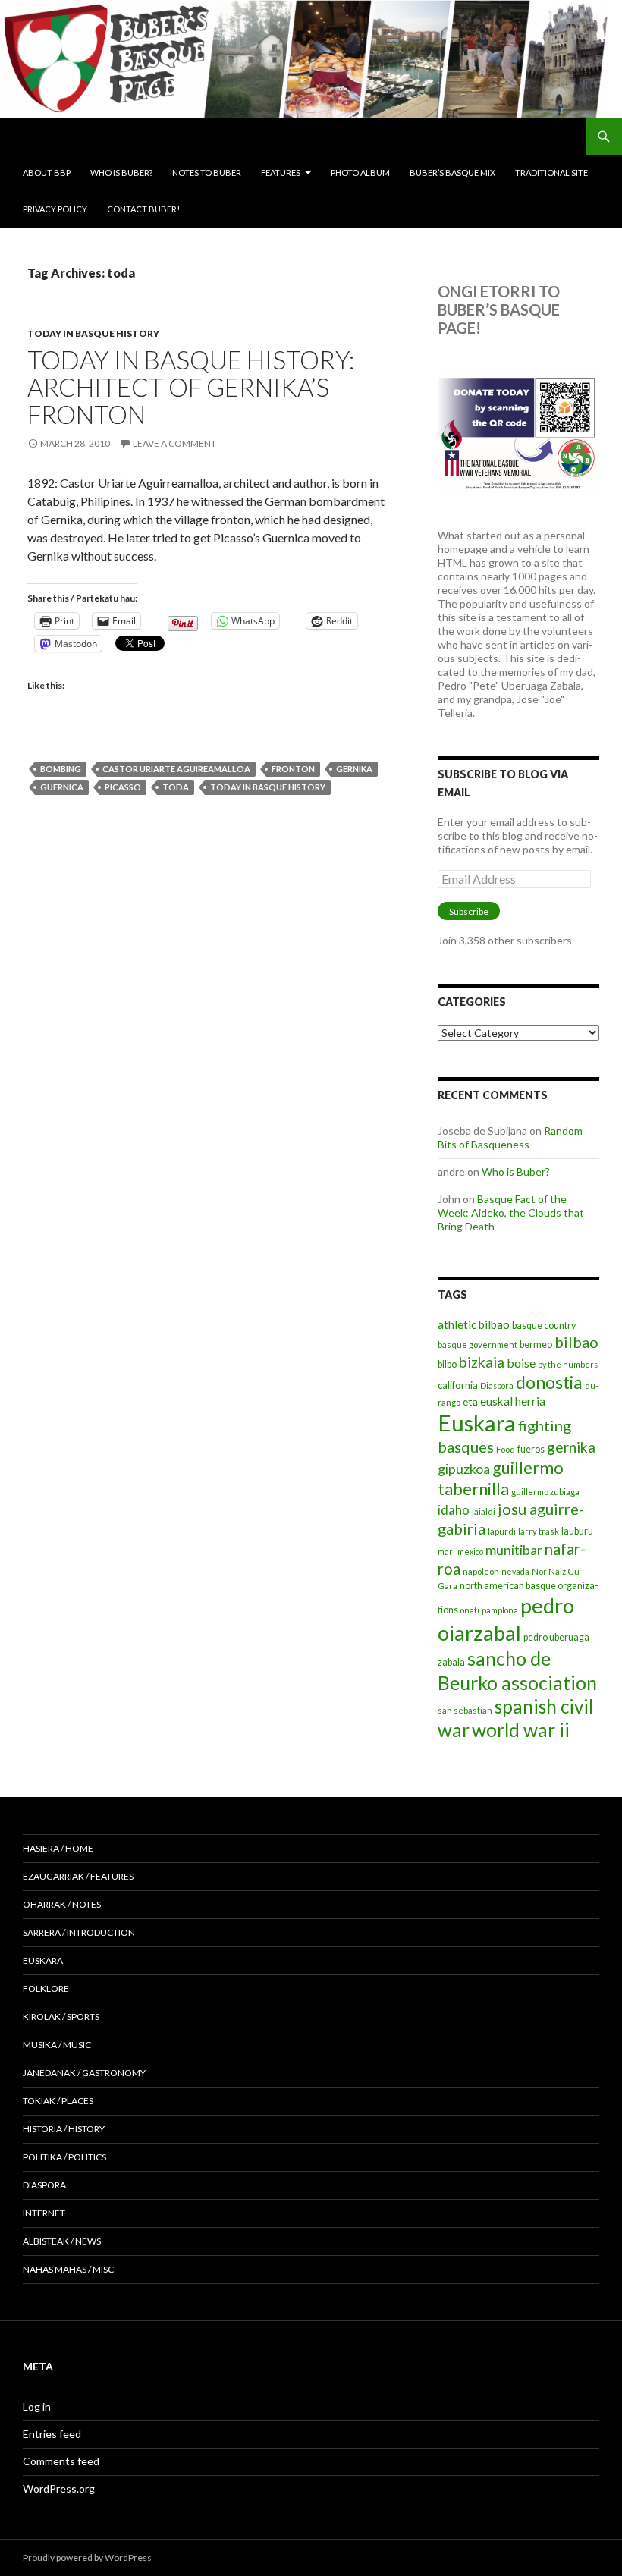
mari (446, 1552)
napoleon (481, 1571)
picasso (123, 787)
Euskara (477, 1423)
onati (470, 1610)
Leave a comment (174, 443)
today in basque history (93, 333)
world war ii (521, 1730)
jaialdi (484, 1511)
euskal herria (513, 1401)
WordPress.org (59, 2488)
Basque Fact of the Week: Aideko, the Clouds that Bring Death (511, 1213)
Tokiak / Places (58, 2101)
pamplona (500, 1610)
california (458, 1385)
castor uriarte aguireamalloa (176, 769)
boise (521, 1363)
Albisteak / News (62, 2241)
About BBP (47, 173)
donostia (549, 1382)
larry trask (539, 1531)
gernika (354, 769)
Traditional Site (551, 173)
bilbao (576, 1342)
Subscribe (469, 911)
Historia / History (64, 2129)
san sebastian (465, 1710)
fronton (293, 769)
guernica (62, 787)
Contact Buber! (143, 209)
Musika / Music (57, 2045)
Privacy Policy (55, 209)
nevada (515, 1571)
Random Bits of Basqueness (510, 1137)
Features (281, 173)
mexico (470, 1552)
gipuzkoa (464, 1469)
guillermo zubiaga (545, 1492)
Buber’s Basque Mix (452, 173)
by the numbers (568, 1364)
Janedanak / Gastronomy (84, 2073)
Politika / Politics (64, 2157)
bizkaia (482, 1362)
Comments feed (61, 2461)
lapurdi (502, 1531)
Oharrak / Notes (62, 1904)
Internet (44, 2213)
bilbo (447, 1364)
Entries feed (52, 2434)
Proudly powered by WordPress (87, 2557)
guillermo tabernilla (501, 1478)
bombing (61, 769)
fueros (531, 1449)
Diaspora (497, 1385)
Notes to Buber (207, 173)
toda (176, 787)
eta (470, 1401)
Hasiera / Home (58, 1848)
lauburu (577, 1531)
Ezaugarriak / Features (78, 1876)
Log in (37, 2406)
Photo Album (360, 173)
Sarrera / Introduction (79, 1932)
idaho (454, 1510)
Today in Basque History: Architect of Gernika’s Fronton (191, 387)
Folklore (46, 1989)
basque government (477, 1345)
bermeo (536, 1345)
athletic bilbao (474, 1324)
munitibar (514, 1550)
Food (506, 1449)
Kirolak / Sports (61, 2017)
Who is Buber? (121, 173)
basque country (544, 1326)
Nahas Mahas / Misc (68, 2269)
